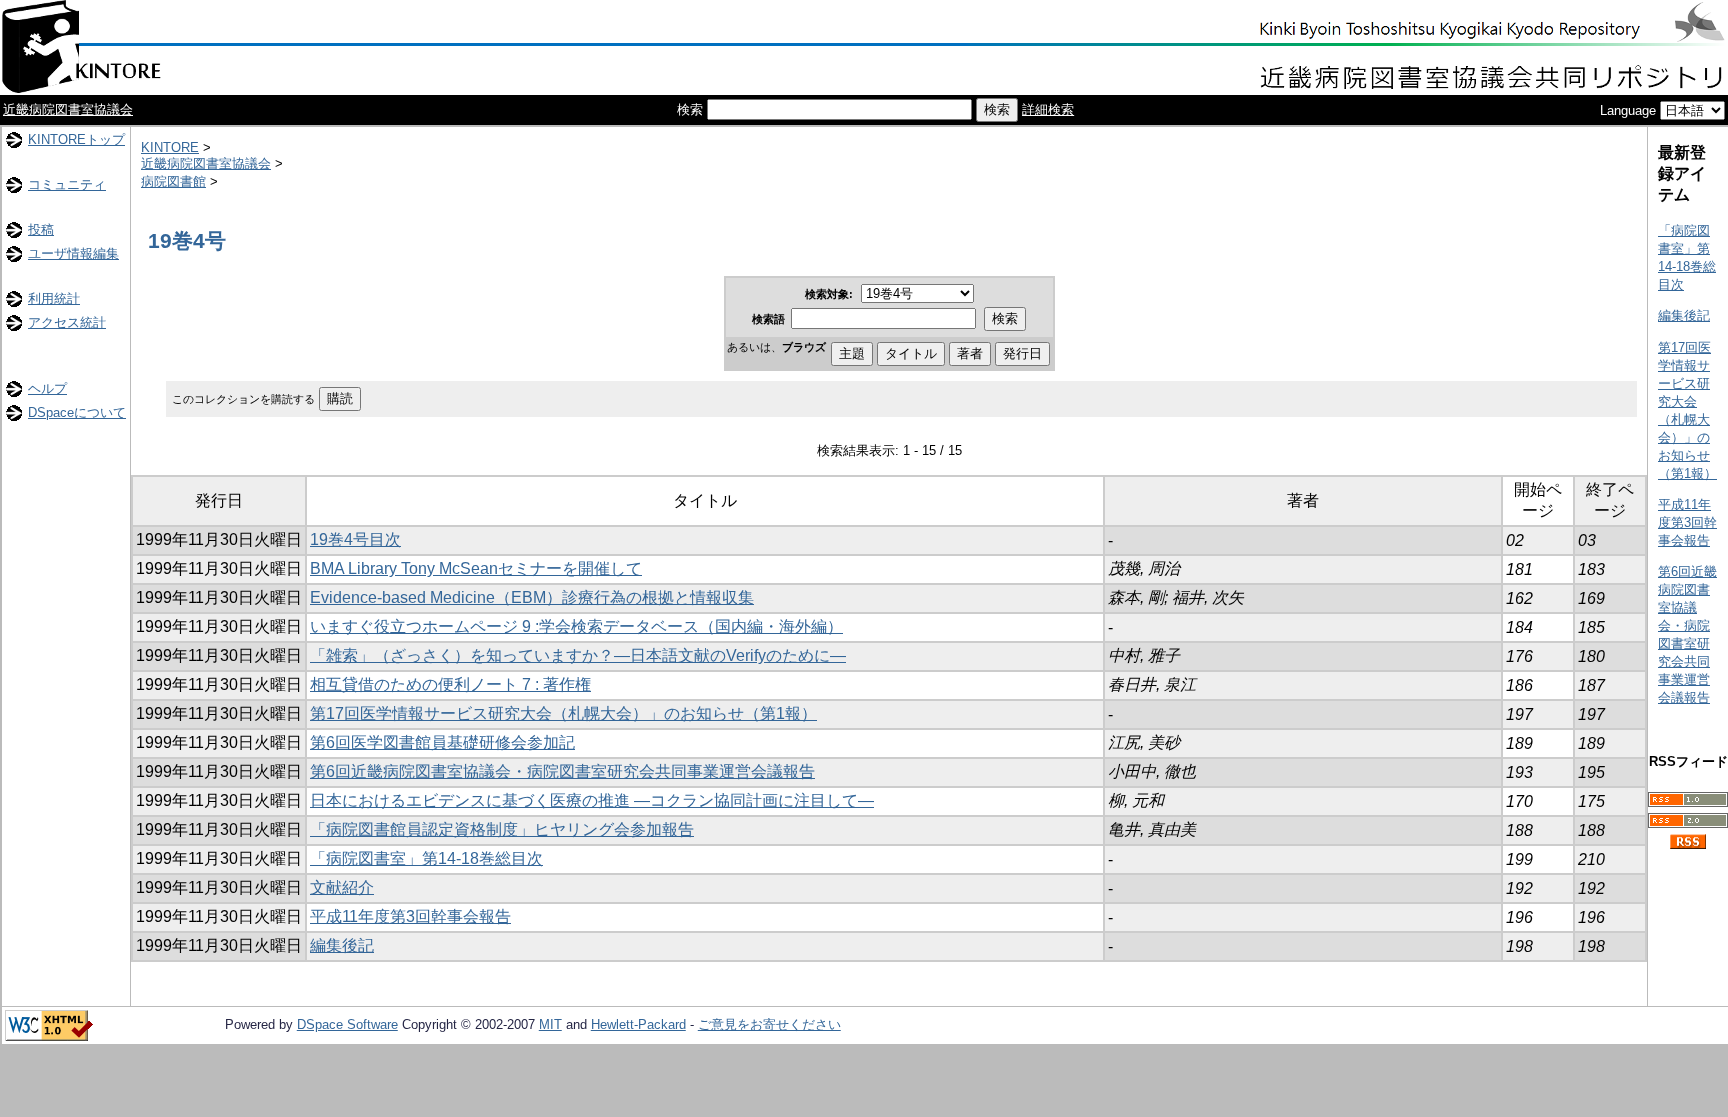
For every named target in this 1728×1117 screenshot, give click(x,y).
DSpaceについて (77, 412)
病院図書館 (173, 181)
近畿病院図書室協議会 (68, 109)
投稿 (41, 229)
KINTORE (170, 147)
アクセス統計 (67, 322)
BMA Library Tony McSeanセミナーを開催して (476, 568)
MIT (550, 1024)
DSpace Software (347, 1024)
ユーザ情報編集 (73, 253)
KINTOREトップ (76, 139)
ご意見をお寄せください (769, 1024)
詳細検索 (1048, 109)
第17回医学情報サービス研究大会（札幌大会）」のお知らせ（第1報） (563, 713)
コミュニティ (67, 184)
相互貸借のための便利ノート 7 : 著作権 (450, 684)
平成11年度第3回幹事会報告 (410, 916)
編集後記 (342, 945)
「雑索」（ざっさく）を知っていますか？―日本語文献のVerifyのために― (578, 655)
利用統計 (54, 298)
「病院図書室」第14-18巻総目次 (426, 858)
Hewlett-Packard (638, 1024)
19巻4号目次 (355, 539)
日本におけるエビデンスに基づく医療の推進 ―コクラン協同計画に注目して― (592, 800)
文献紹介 (342, 887)
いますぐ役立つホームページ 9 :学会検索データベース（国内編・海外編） (576, 626)
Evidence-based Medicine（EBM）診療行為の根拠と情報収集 (532, 597)
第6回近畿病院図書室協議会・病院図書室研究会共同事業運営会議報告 (562, 771)
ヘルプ (47, 388)
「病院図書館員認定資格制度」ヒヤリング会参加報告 (502, 829)
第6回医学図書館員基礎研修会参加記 (442, 742)
